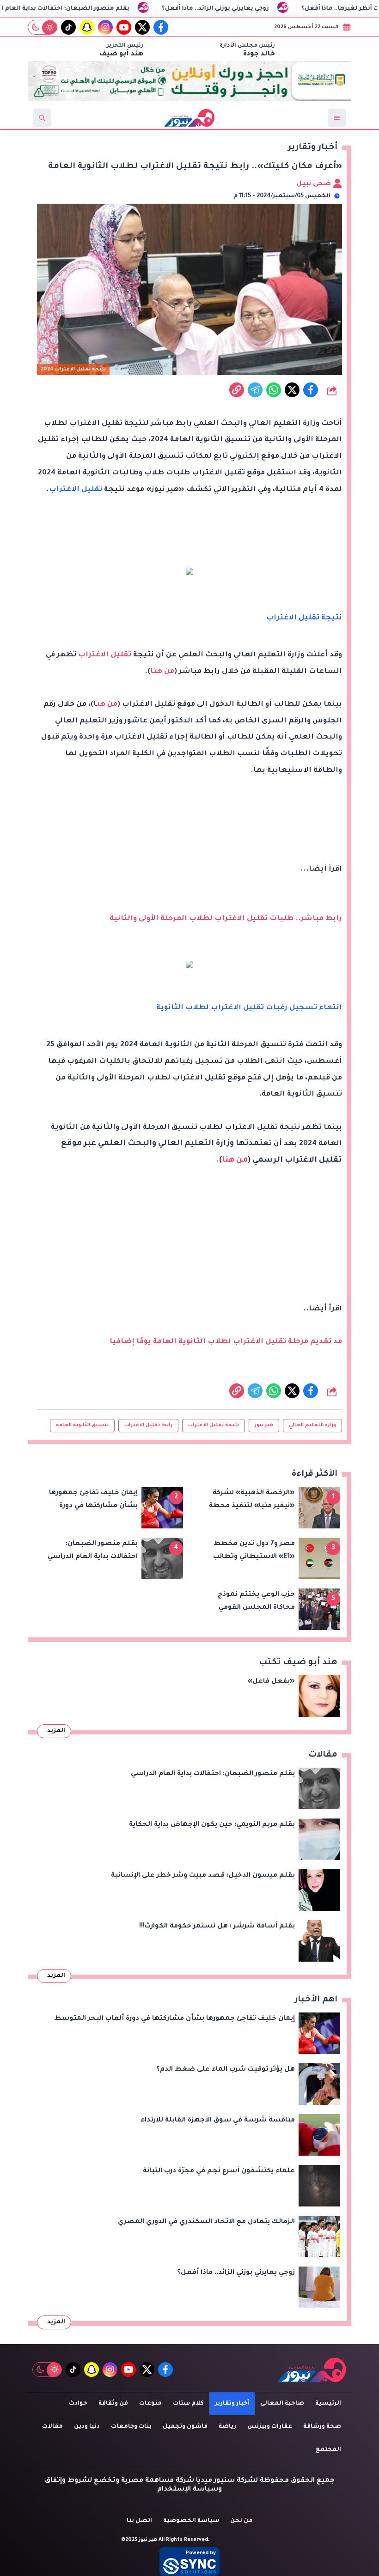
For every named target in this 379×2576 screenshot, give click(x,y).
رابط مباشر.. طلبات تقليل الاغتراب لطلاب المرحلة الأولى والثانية (226, 919)
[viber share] (255, 390)
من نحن (241, 2521)
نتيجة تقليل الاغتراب (214, 1425)
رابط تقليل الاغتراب (148, 1425)
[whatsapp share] (274, 390)
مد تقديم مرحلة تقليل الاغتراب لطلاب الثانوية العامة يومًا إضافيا (226, 1342)
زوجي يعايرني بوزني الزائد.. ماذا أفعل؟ (268, 9)
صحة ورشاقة (322, 2427)
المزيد (56, 1731)
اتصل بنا (139, 2521)
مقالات (52, 2427)
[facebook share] (311, 390)
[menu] (337, 118)
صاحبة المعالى (282, 2404)
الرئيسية (328, 2404)
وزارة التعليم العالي (312, 1425)
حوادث (78, 2404)
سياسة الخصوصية (191, 2521)
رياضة (227, 2427)
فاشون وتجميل (185, 2427)
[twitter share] (292, 390)
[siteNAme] (189, 118)
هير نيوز (264, 1425)
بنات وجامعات (131, 2427)
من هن (107, 705)
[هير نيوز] (312, 2370)
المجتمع (328, 2450)
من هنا (162, 672)
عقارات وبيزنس (270, 2427)
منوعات (150, 2404)
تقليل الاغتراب (76, 490)
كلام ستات (188, 2404)
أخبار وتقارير (232, 2404)
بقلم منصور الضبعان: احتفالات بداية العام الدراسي (107, 9)
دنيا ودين (87, 2427)
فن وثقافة (113, 2404)
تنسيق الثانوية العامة (82, 1425)
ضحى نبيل (315, 184)
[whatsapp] (237, 390)
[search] (42, 118)
